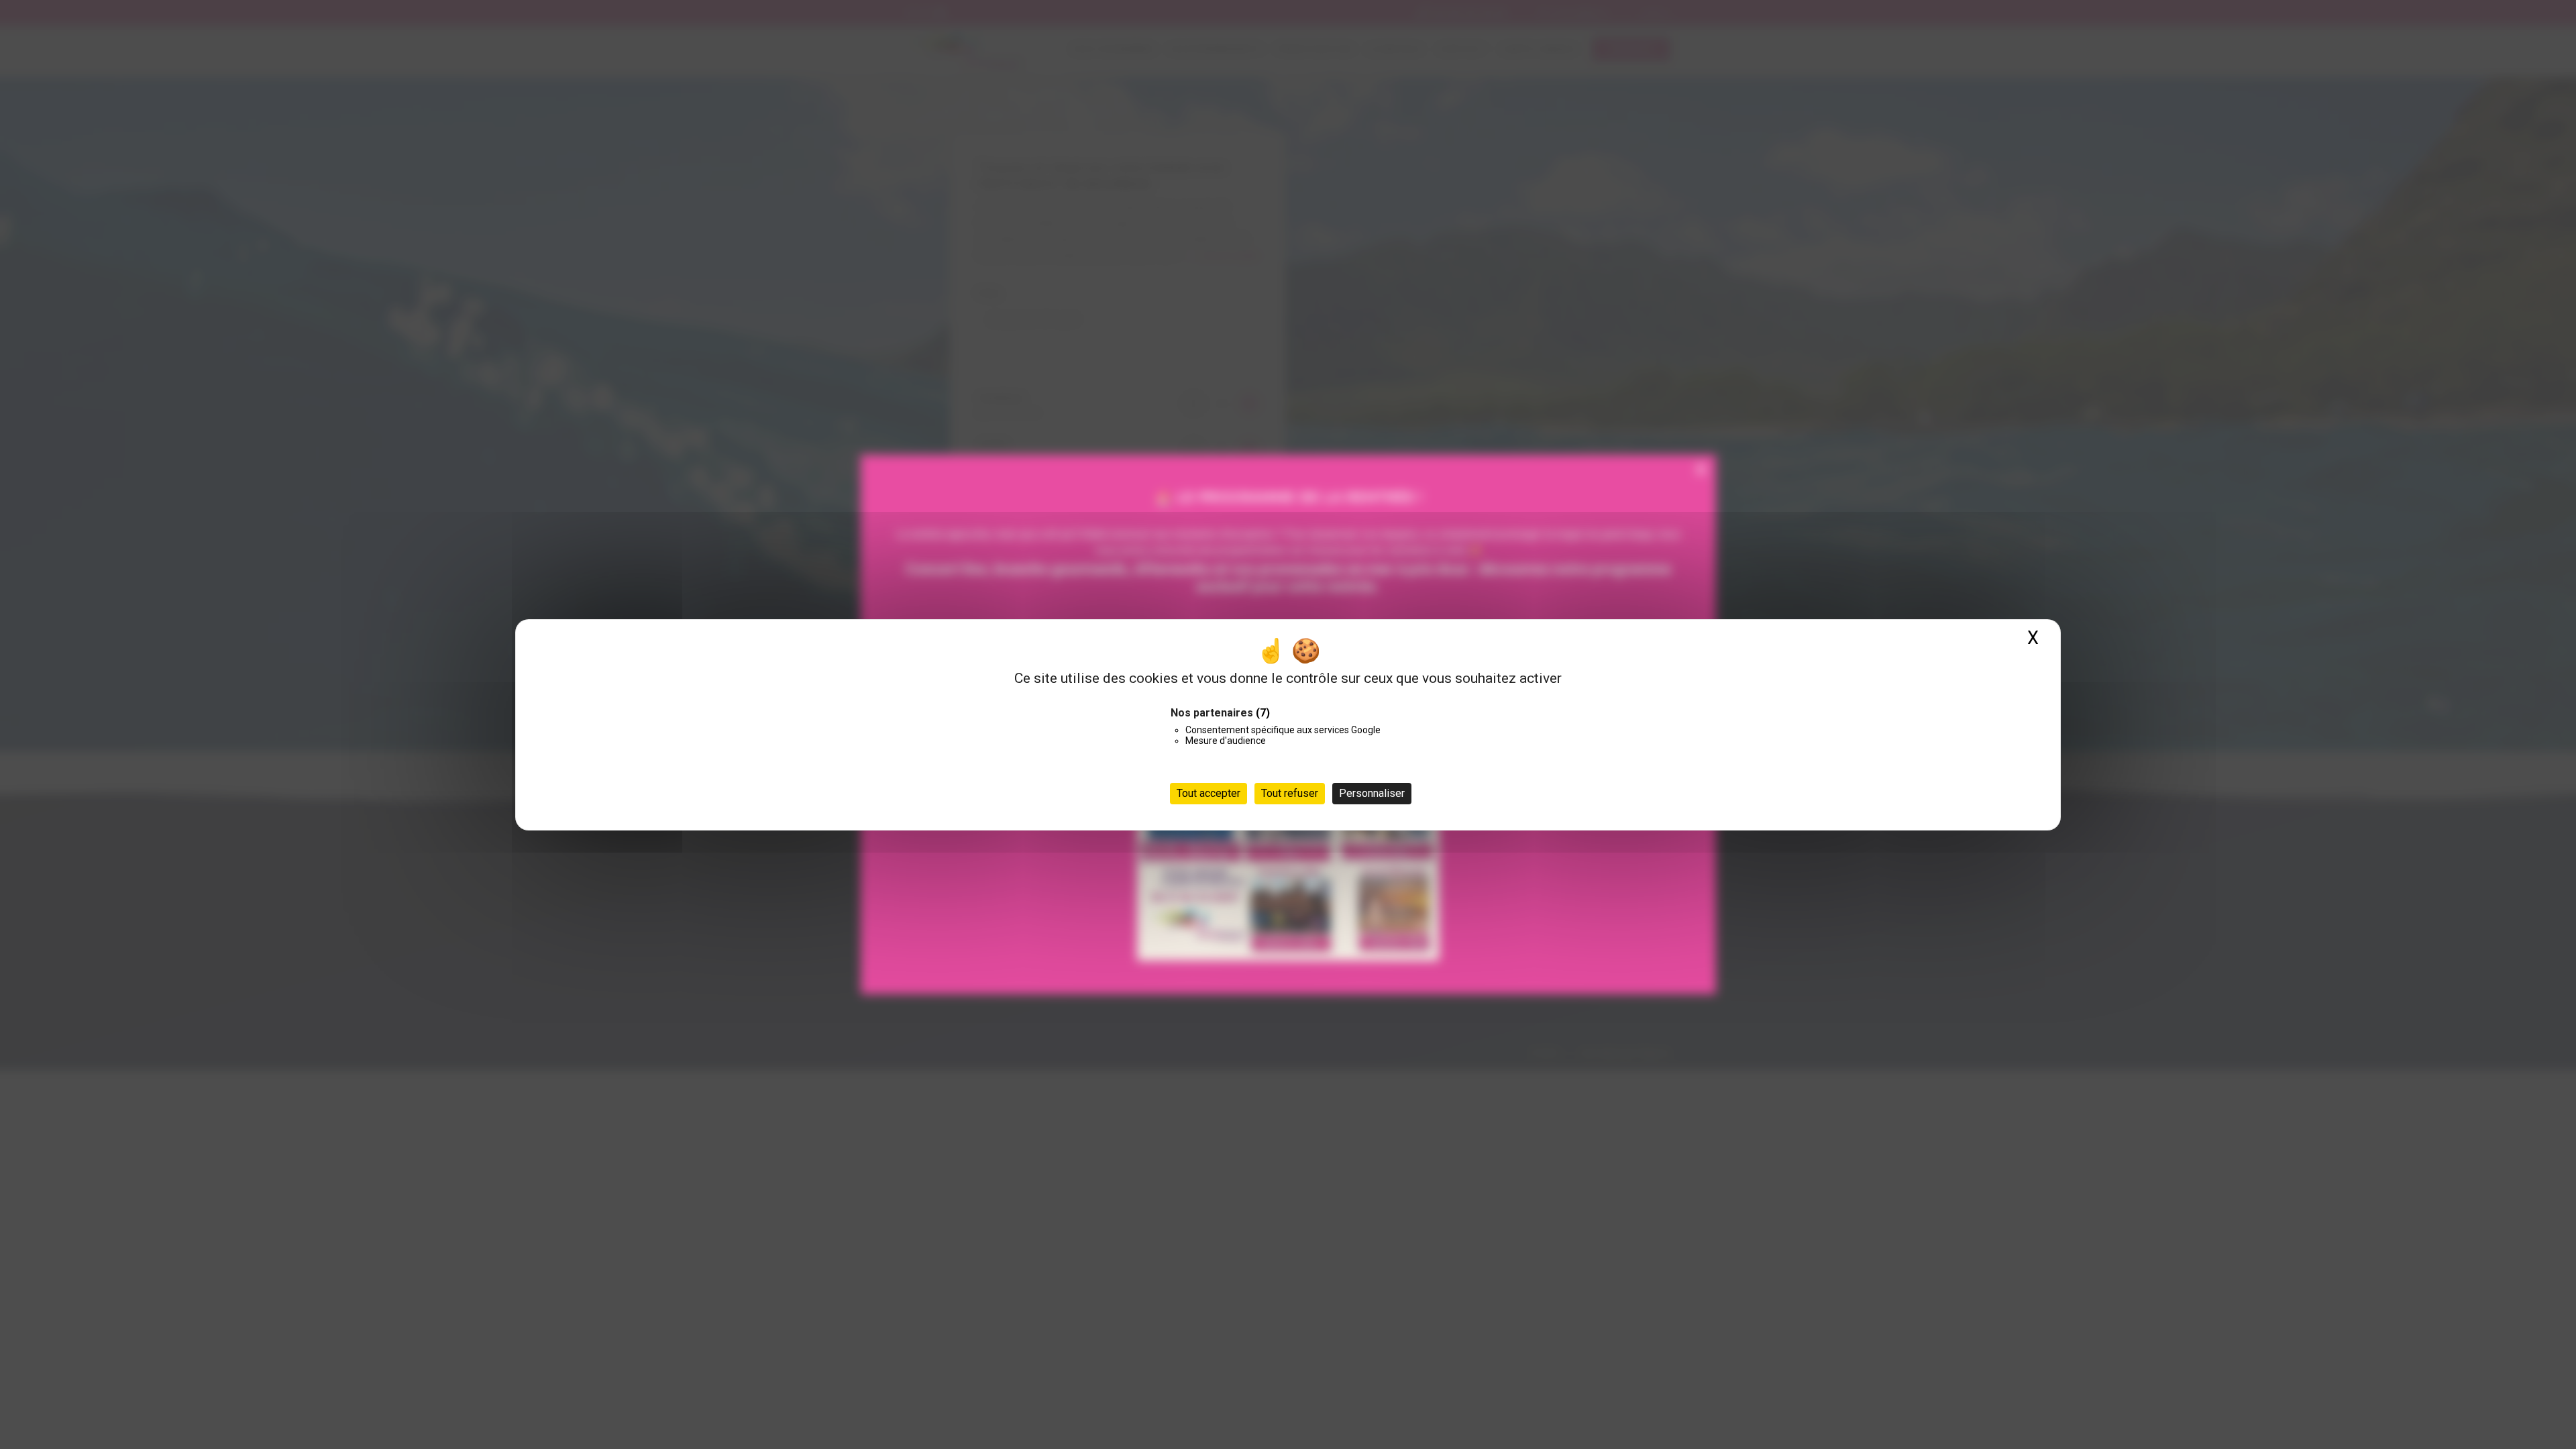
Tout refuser (1290, 793)
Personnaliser (1372, 793)
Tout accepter (1209, 793)
